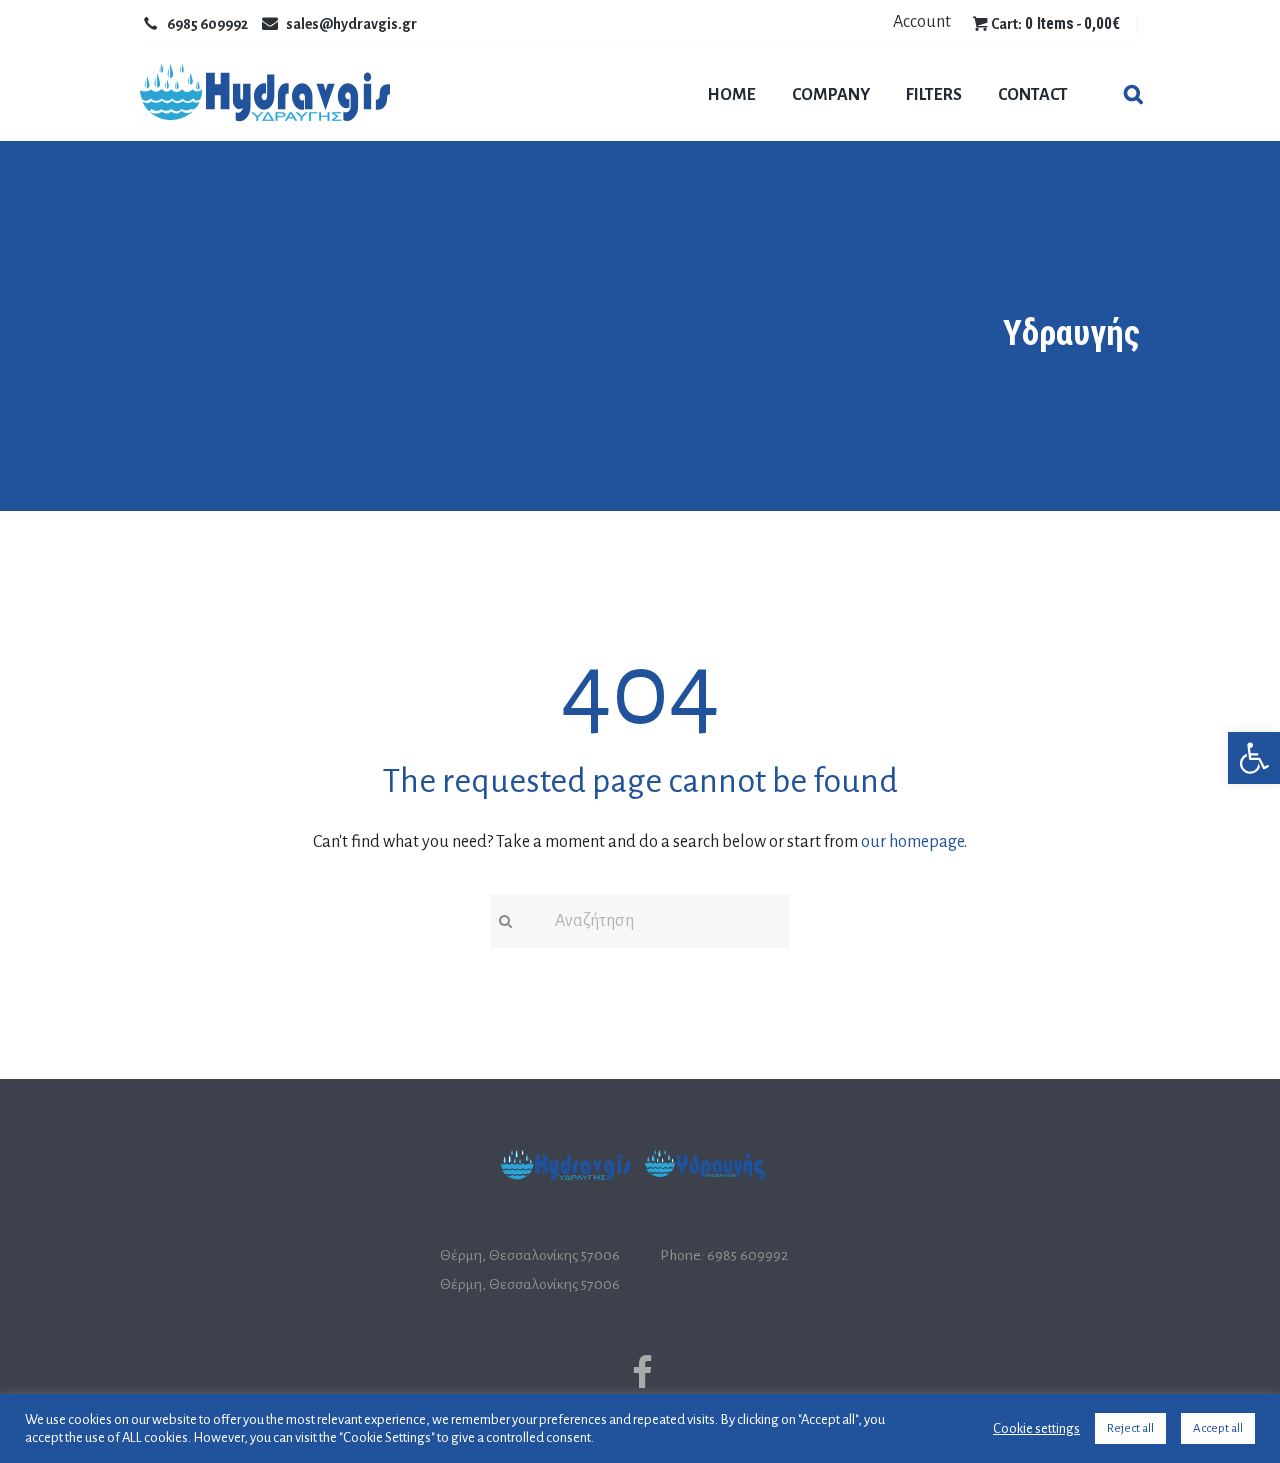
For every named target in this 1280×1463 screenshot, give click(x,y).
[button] (1254, 758)
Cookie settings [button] (1036, 1428)
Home (731, 95)
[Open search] (1131, 96)
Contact (1033, 95)
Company (831, 95)
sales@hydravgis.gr (351, 24)
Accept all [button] (1218, 1428)
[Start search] (503, 921)
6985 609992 (207, 24)
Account (922, 22)
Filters (934, 95)
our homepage (912, 842)
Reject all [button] (1130, 1428)
